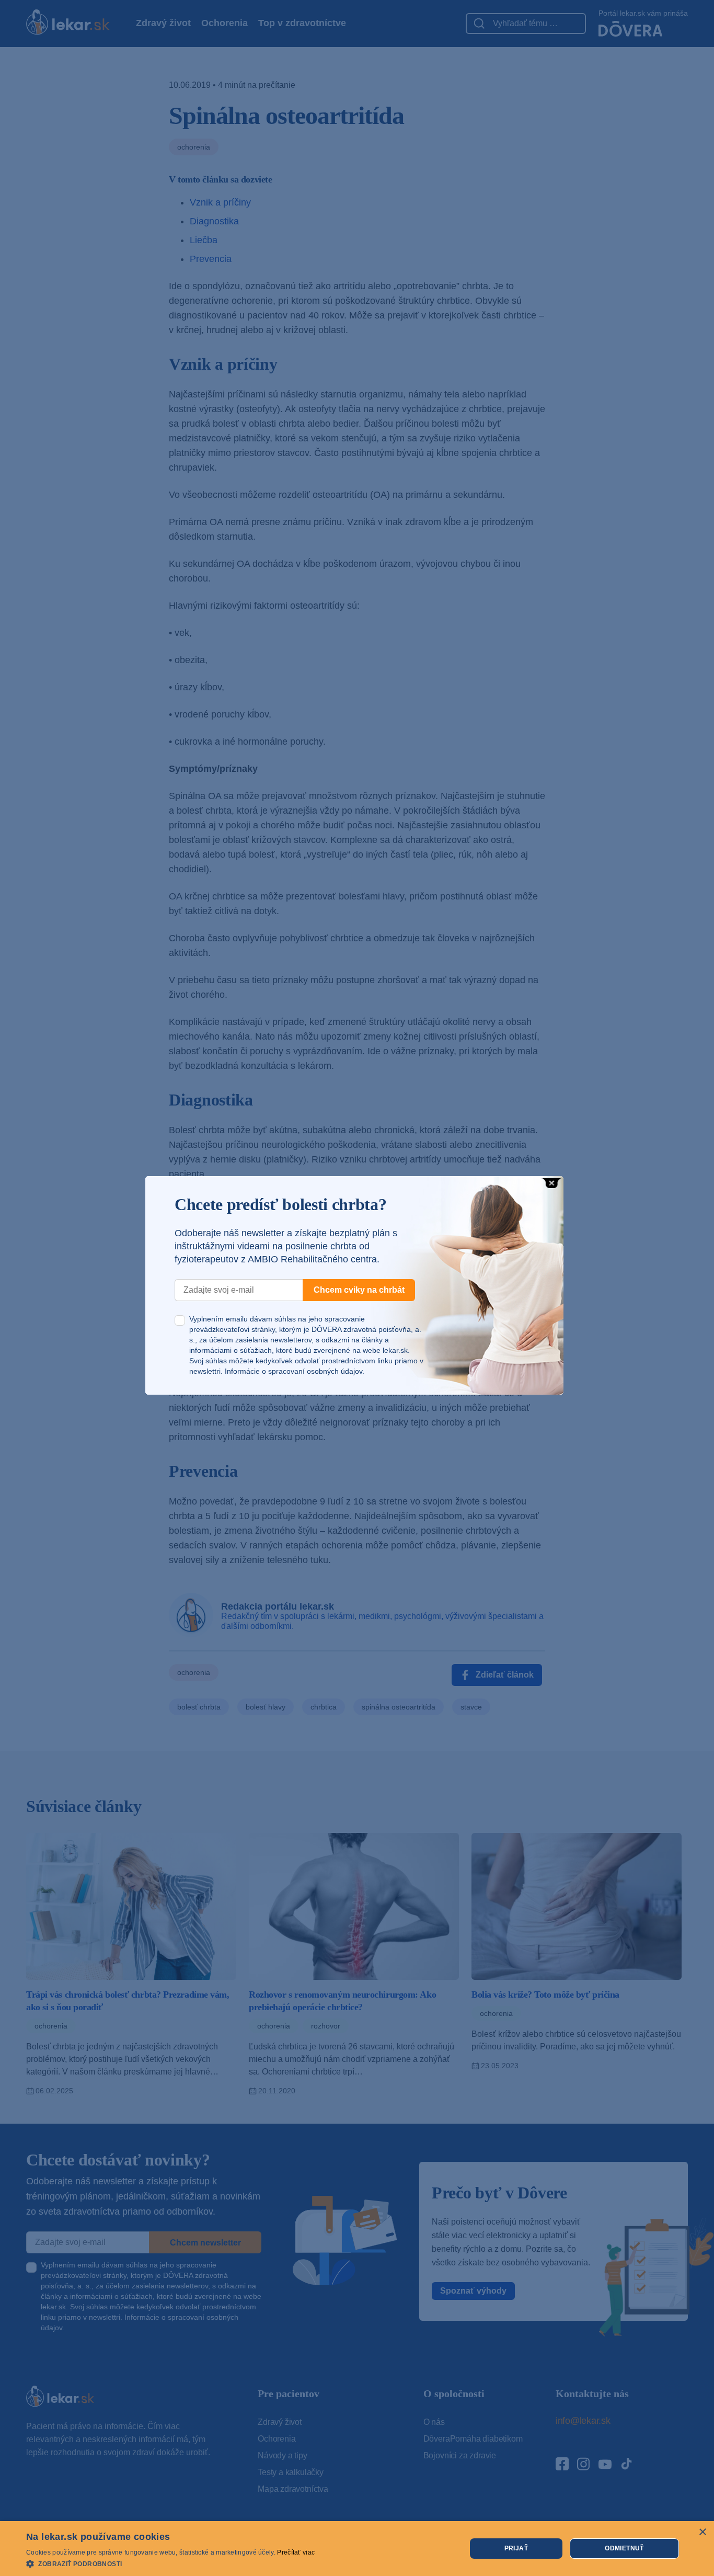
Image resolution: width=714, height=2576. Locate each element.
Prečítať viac (296, 2552)
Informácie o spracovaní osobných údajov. (295, 1371)
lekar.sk (395, 1350)
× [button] (702, 2532)
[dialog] (357, 2549)
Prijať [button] (516, 2548)
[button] (170, 2563)
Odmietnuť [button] (624, 2548)
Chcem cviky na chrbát (359, 1290)
